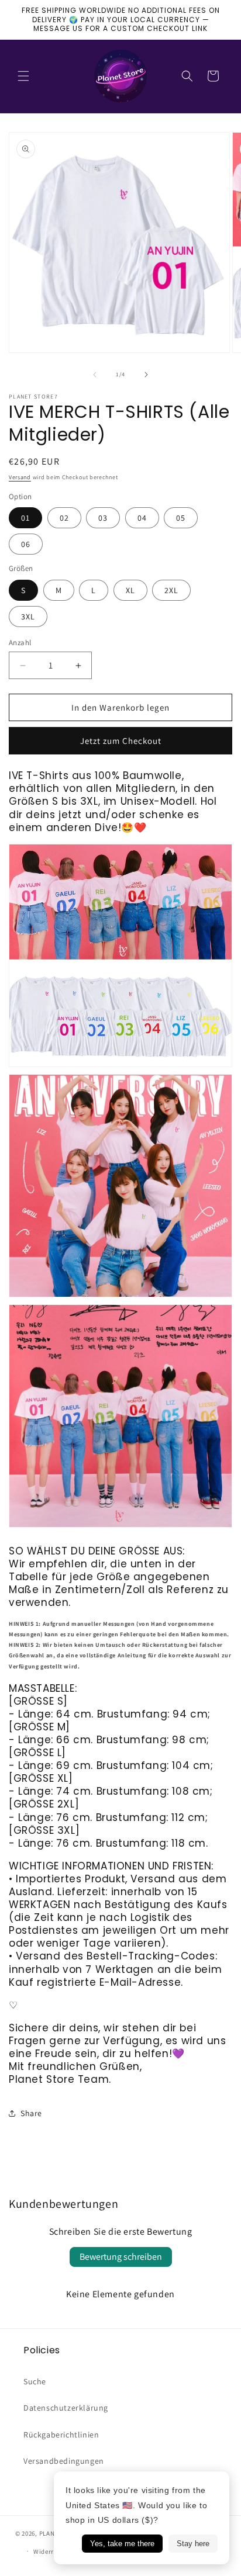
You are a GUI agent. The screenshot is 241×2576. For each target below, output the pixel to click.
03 (103, 518)
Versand (20, 477)
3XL (28, 617)
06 (26, 544)
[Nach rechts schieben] (146, 375)
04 (142, 518)
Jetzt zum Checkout (121, 741)
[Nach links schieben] (95, 375)
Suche (35, 2381)
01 (25, 518)
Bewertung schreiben (121, 2257)
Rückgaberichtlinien (61, 2435)
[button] (23, 76)
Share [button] (31, 2113)
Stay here (193, 2544)
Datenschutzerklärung (66, 2408)
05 (181, 518)
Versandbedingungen (64, 2461)
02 (64, 518)
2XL (171, 590)
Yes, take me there (122, 2544)
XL (130, 590)
